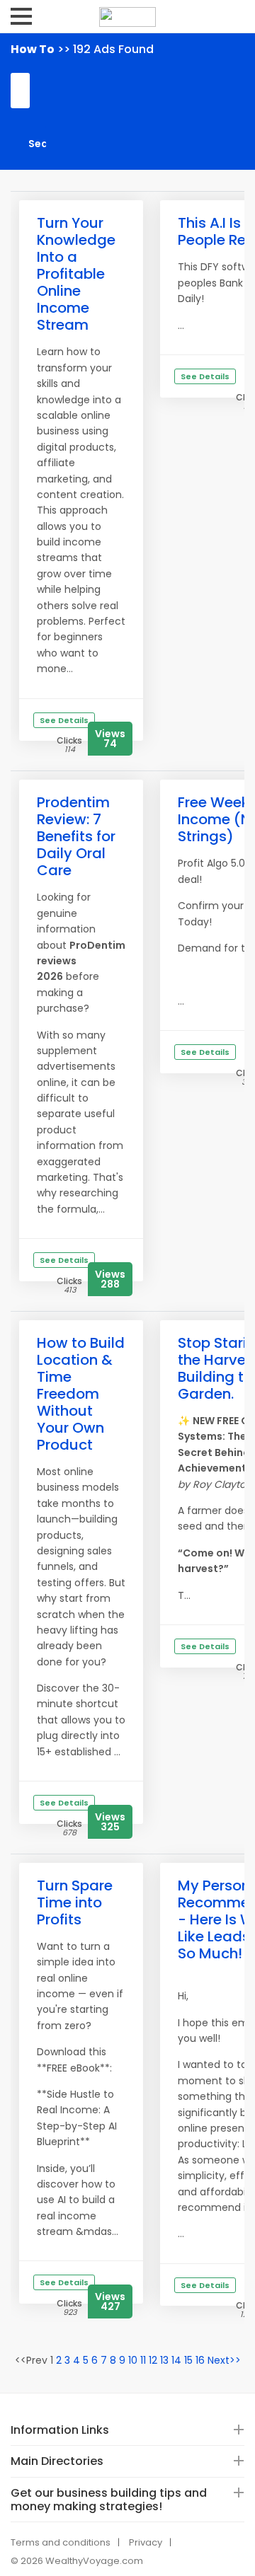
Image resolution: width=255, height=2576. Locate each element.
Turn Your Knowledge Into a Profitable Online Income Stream (76, 274)
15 (188, 2360)
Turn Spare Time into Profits (75, 1902)
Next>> (224, 2360)
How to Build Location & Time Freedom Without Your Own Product (81, 1394)
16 (200, 2360)
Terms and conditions (61, 2542)
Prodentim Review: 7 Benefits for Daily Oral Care (76, 836)
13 (164, 2360)
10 (133, 2360)
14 (176, 2360)
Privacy (146, 2542)
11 (143, 2360)
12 (153, 2360)
